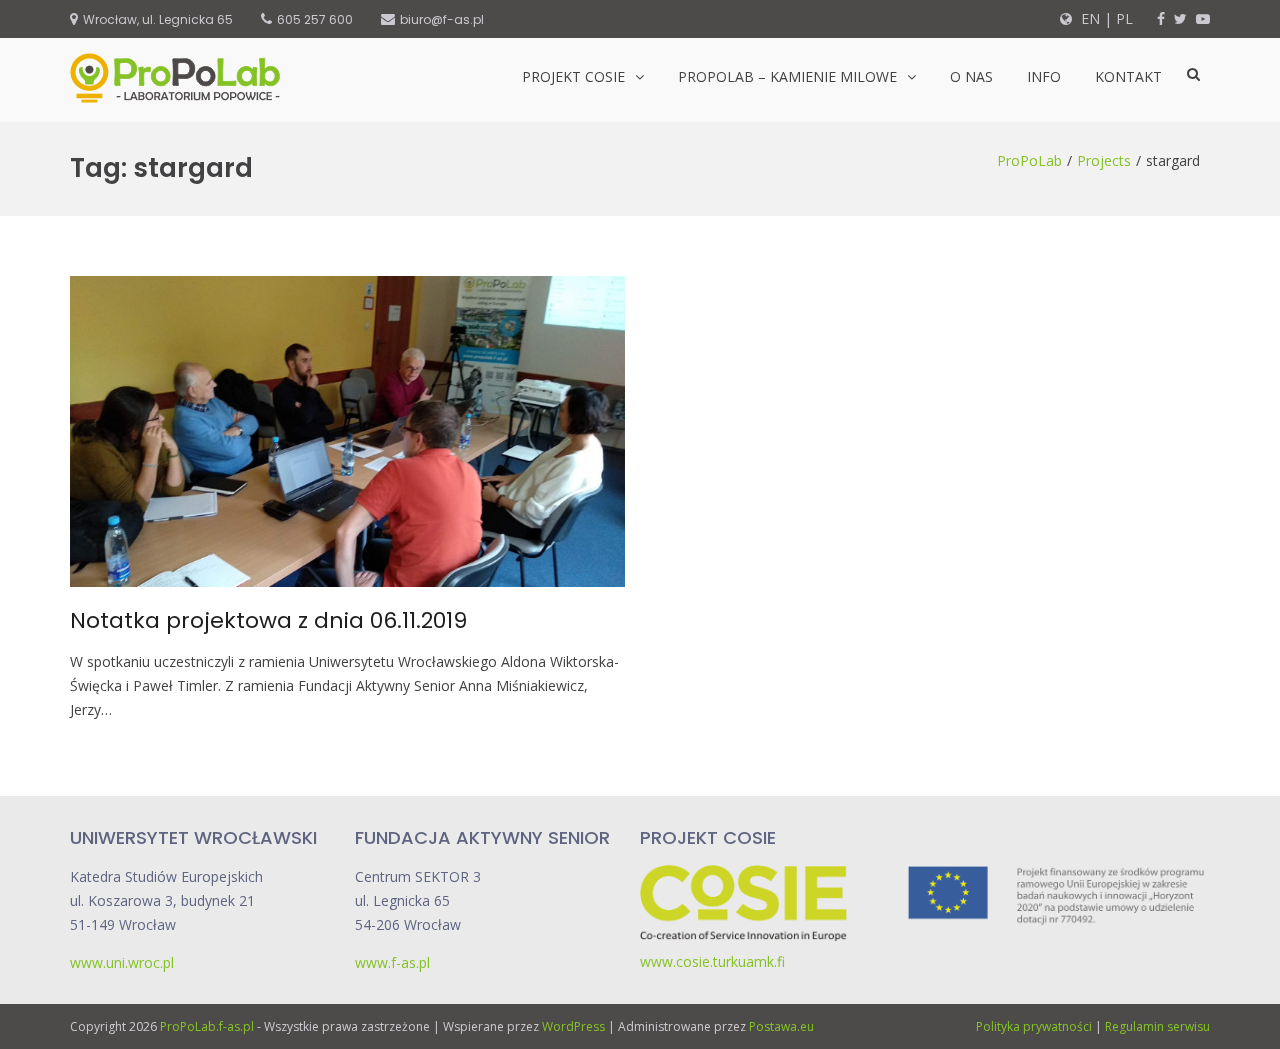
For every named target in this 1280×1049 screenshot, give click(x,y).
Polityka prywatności (1034, 1026)
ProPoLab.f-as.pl (207, 1026)
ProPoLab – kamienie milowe (787, 76)
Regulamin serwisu (1157, 1026)
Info (1044, 76)
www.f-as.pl (392, 962)
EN (1088, 18)
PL (1124, 18)
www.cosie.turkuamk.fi (712, 961)
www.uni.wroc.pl (122, 962)
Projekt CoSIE (573, 76)
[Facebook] (1161, 18)
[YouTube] (1203, 18)
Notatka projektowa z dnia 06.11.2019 (268, 620)
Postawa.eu (781, 1026)
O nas (971, 76)
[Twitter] (1180, 18)
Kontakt (1128, 76)
